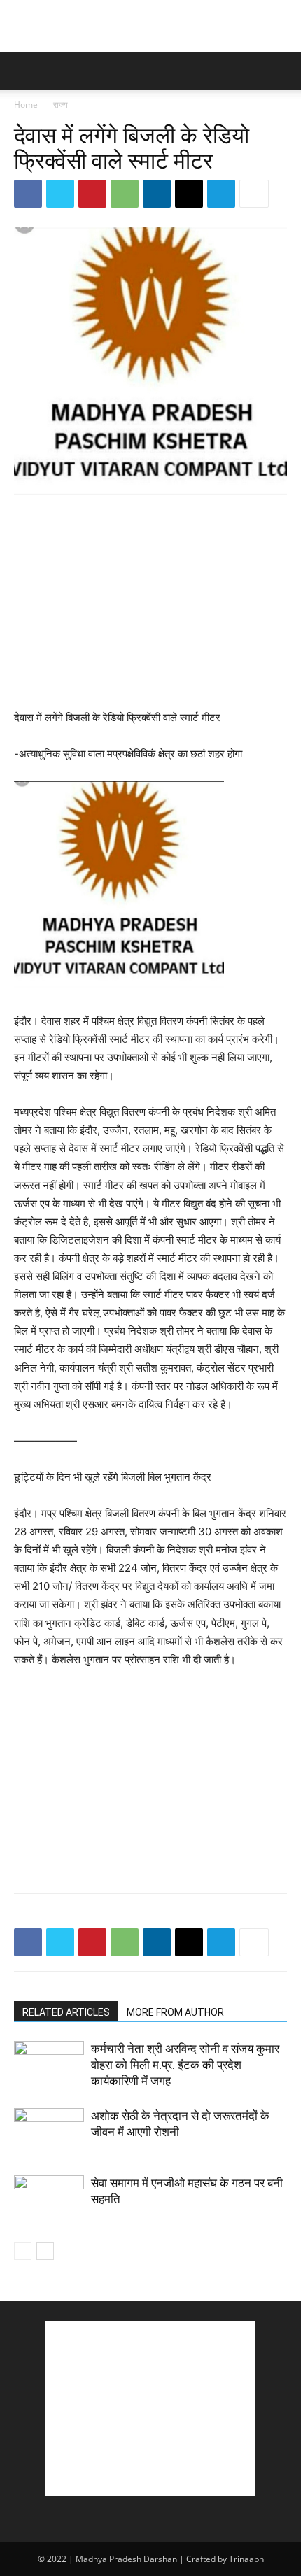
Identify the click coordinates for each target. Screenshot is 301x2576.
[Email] (189, 194)
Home (26, 105)
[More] (254, 194)
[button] (24, 71)
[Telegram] (221, 194)
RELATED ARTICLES (66, 2012)
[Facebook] (28, 194)
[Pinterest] (92, 194)
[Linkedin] (157, 194)
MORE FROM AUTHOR (175, 2012)
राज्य (61, 105)
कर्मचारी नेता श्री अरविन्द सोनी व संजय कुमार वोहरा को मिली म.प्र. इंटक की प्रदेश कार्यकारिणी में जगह (185, 2065)
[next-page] (45, 2251)
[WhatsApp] (125, 194)
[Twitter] (60, 194)
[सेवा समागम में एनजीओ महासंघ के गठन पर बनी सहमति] (49, 2199)
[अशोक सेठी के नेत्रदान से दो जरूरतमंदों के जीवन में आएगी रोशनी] (49, 2132)
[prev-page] (23, 2251)
